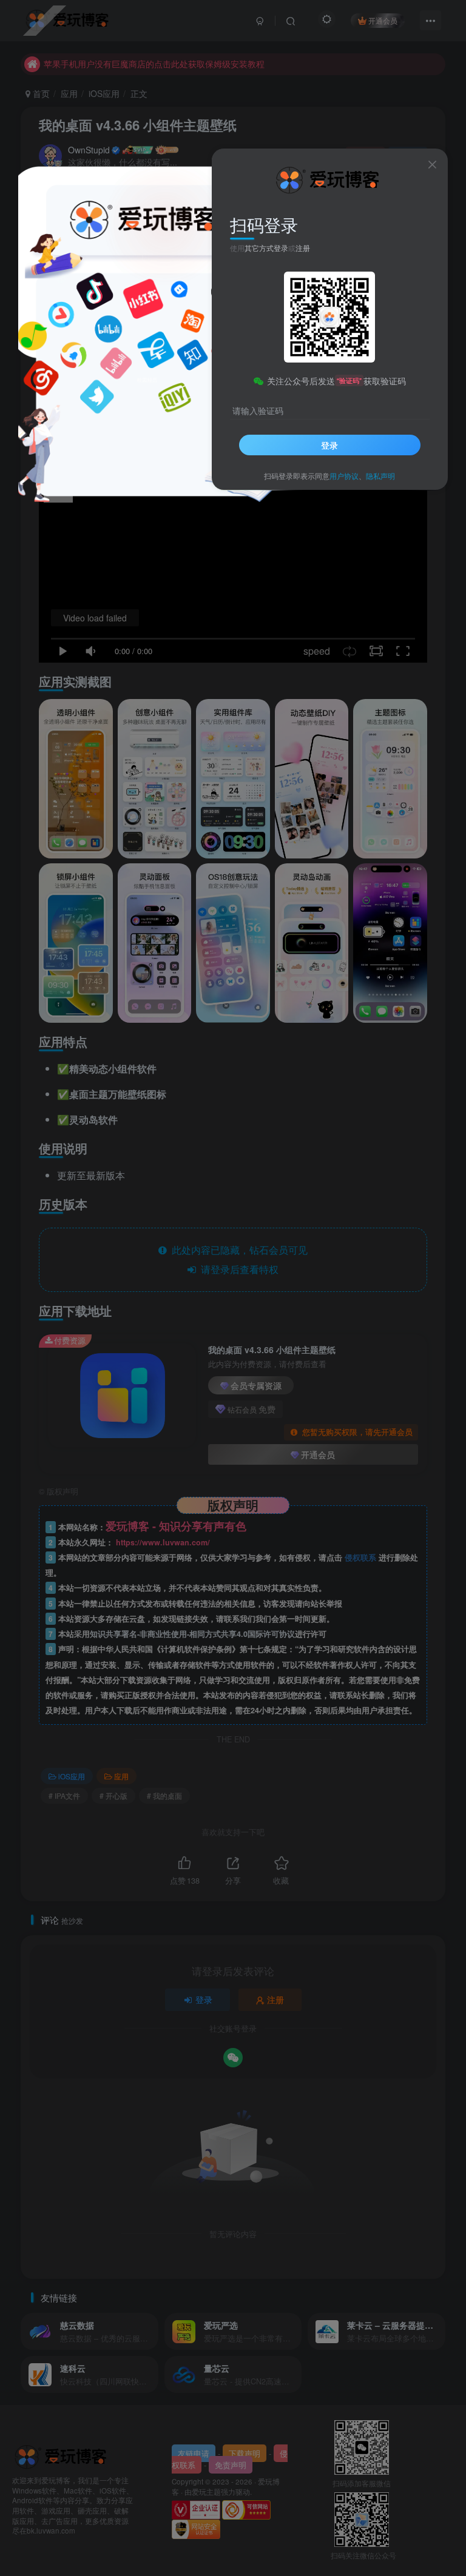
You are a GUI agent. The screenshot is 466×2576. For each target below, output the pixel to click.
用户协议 (344, 476)
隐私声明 (380, 476)
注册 (303, 248)
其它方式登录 (266, 248)
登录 (329, 445)
